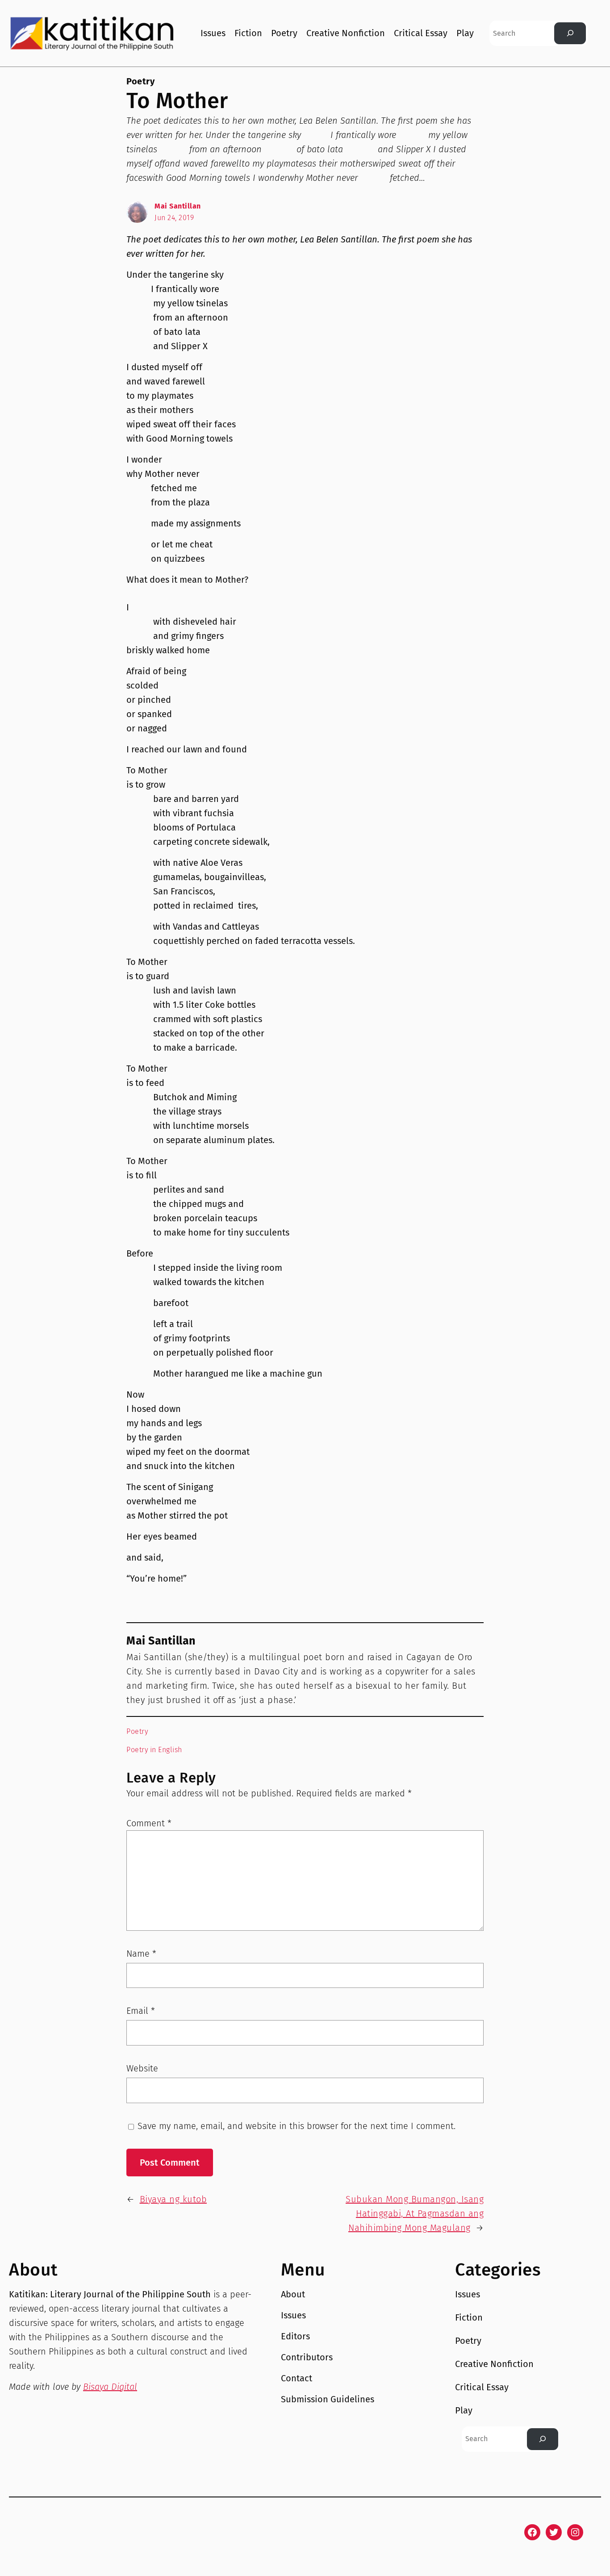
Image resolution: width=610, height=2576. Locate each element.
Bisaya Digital (110, 2387)
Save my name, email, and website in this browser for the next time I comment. (297, 2126)
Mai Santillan (178, 206)
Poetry (140, 81)
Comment (149, 1823)
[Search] (570, 33)
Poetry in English (154, 1750)
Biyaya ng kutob (173, 2199)
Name (141, 1954)
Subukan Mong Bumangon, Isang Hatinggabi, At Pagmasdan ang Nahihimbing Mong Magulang (415, 2213)
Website (142, 2068)
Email (141, 2011)
